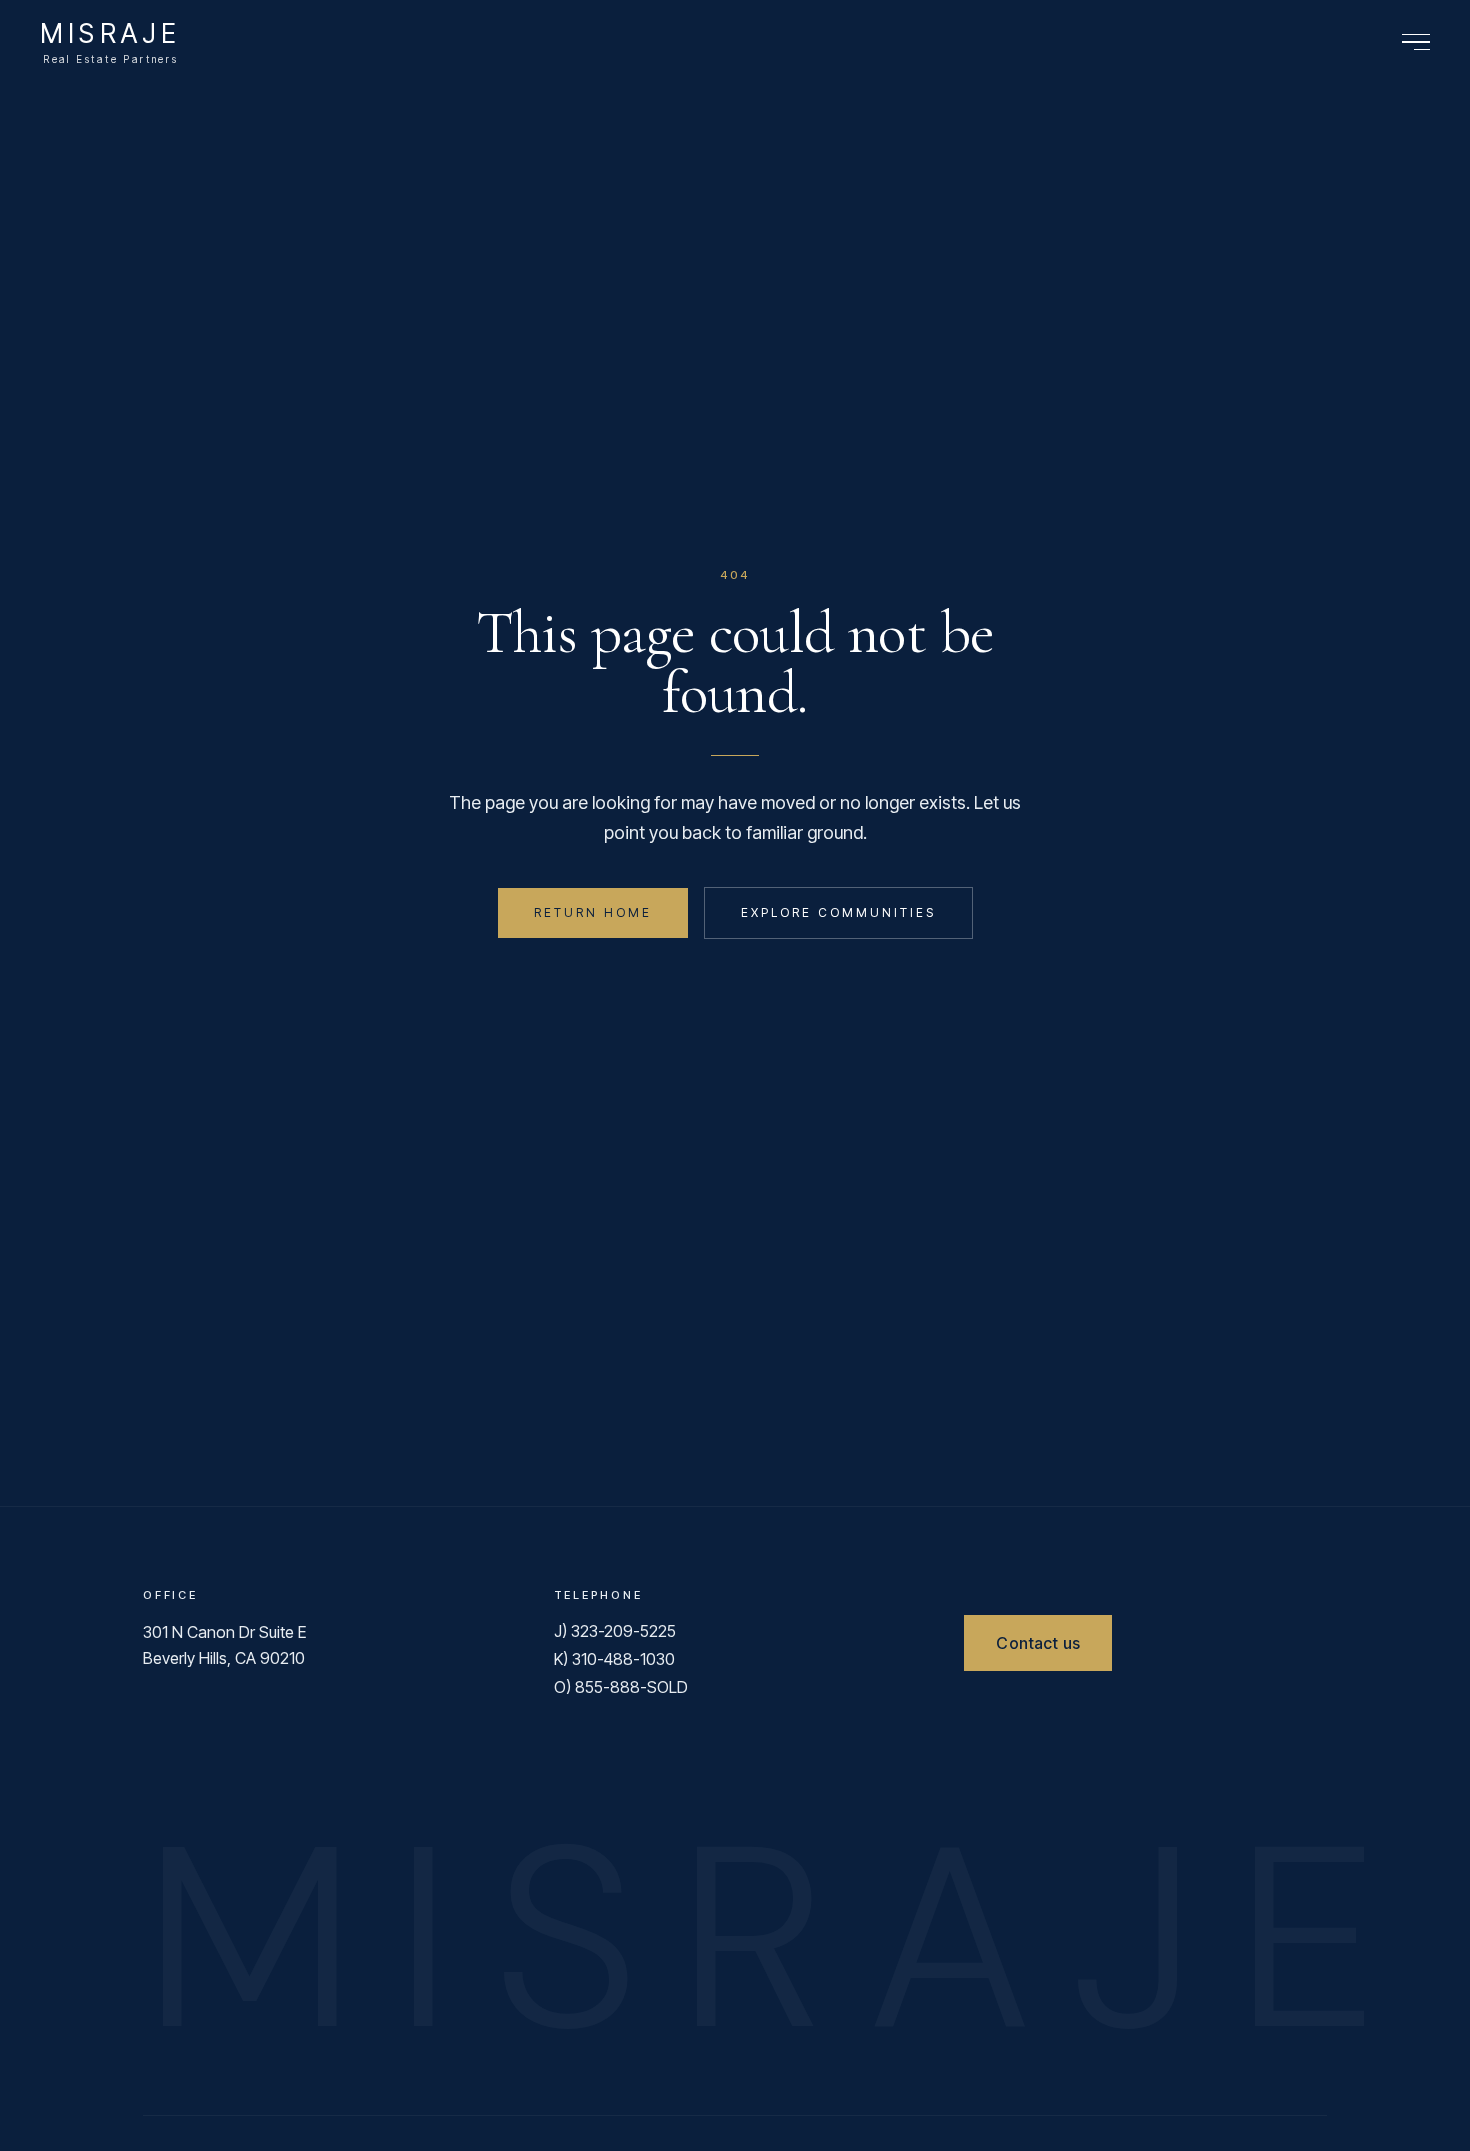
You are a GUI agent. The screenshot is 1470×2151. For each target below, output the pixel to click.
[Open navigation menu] (1416, 42)
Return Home (593, 912)
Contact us (1038, 1643)
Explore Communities (838, 912)
